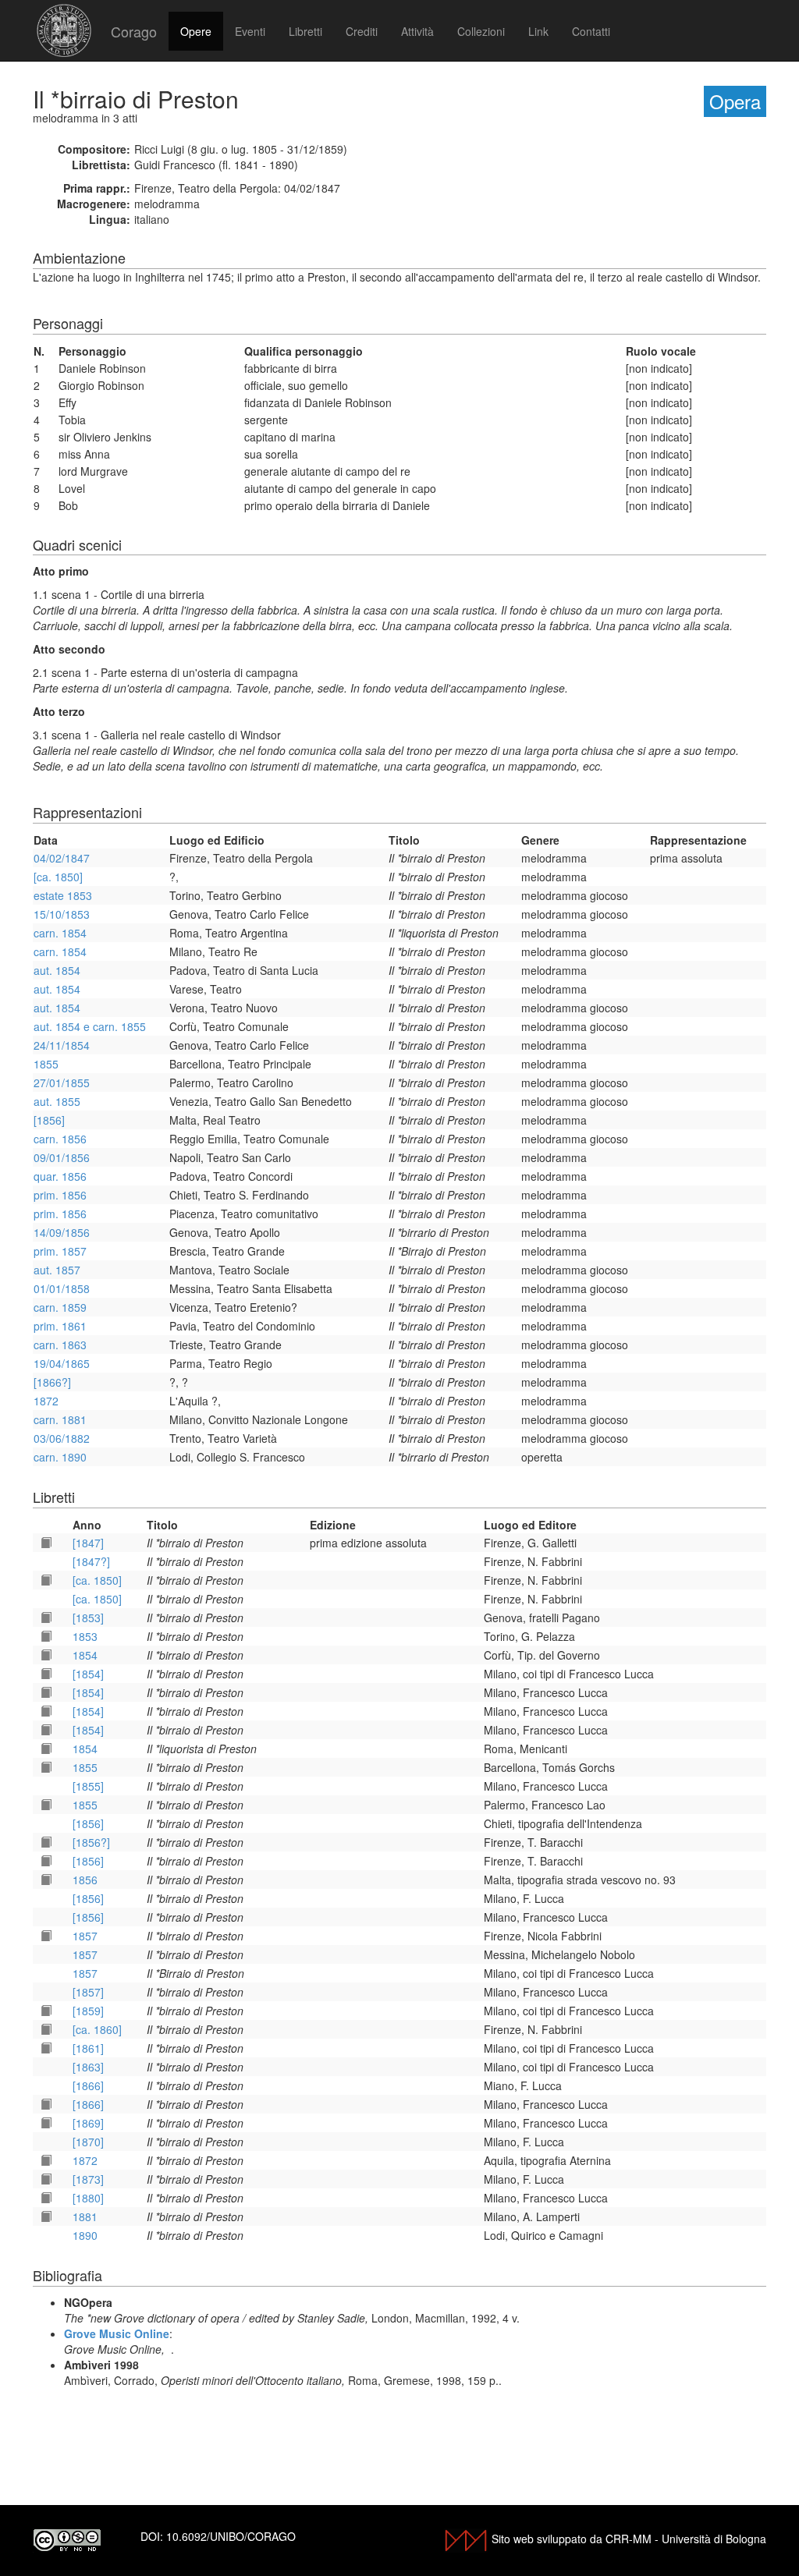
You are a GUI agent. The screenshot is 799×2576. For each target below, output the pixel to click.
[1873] (88, 2179)
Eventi (250, 31)
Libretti (305, 31)
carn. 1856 (60, 1139)
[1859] (88, 2011)
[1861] (88, 2048)
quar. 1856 (60, 1176)
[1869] (88, 2123)
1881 (85, 2216)
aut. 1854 (57, 970)
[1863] (88, 2067)
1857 (85, 1936)
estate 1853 (63, 895)
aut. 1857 (57, 1270)
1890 (85, 2235)
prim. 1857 (60, 1251)
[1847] (88, 1543)
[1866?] (52, 1382)
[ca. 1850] (58, 877)
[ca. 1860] (97, 2029)
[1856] (49, 1120)
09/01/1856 (62, 1157)
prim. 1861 (60, 1326)
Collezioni (481, 31)
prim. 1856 (60, 1195)
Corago (134, 31)
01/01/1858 (62, 1288)
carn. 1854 (60, 933)
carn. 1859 (60, 1307)
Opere (196, 31)
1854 (85, 1655)
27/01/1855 (62, 1082)
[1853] (88, 1618)
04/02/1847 (62, 858)
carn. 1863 (60, 1345)
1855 (46, 1064)
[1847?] (91, 1561)
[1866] (88, 2085)
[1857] (88, 1992)
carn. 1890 (60, 1457)
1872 (46, 1401)
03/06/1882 (62, 1438)
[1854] (88, 1674)
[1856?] (91, 1842)
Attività (417, 31)
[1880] (88, 2198)
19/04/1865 (62, 1363)
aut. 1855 (57, 1101)
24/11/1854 (62, 1045)
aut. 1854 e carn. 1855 (90, 1026)
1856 (85, 1880)
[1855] (88, 1786)
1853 (85, 1636)
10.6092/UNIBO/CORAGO (231, 2536)
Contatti (591, 31)
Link (538, 31)
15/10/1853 (62, 914)
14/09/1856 (62, 1232)
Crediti (362, 31)
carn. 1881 (60, 1419)
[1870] (88, 2142)
